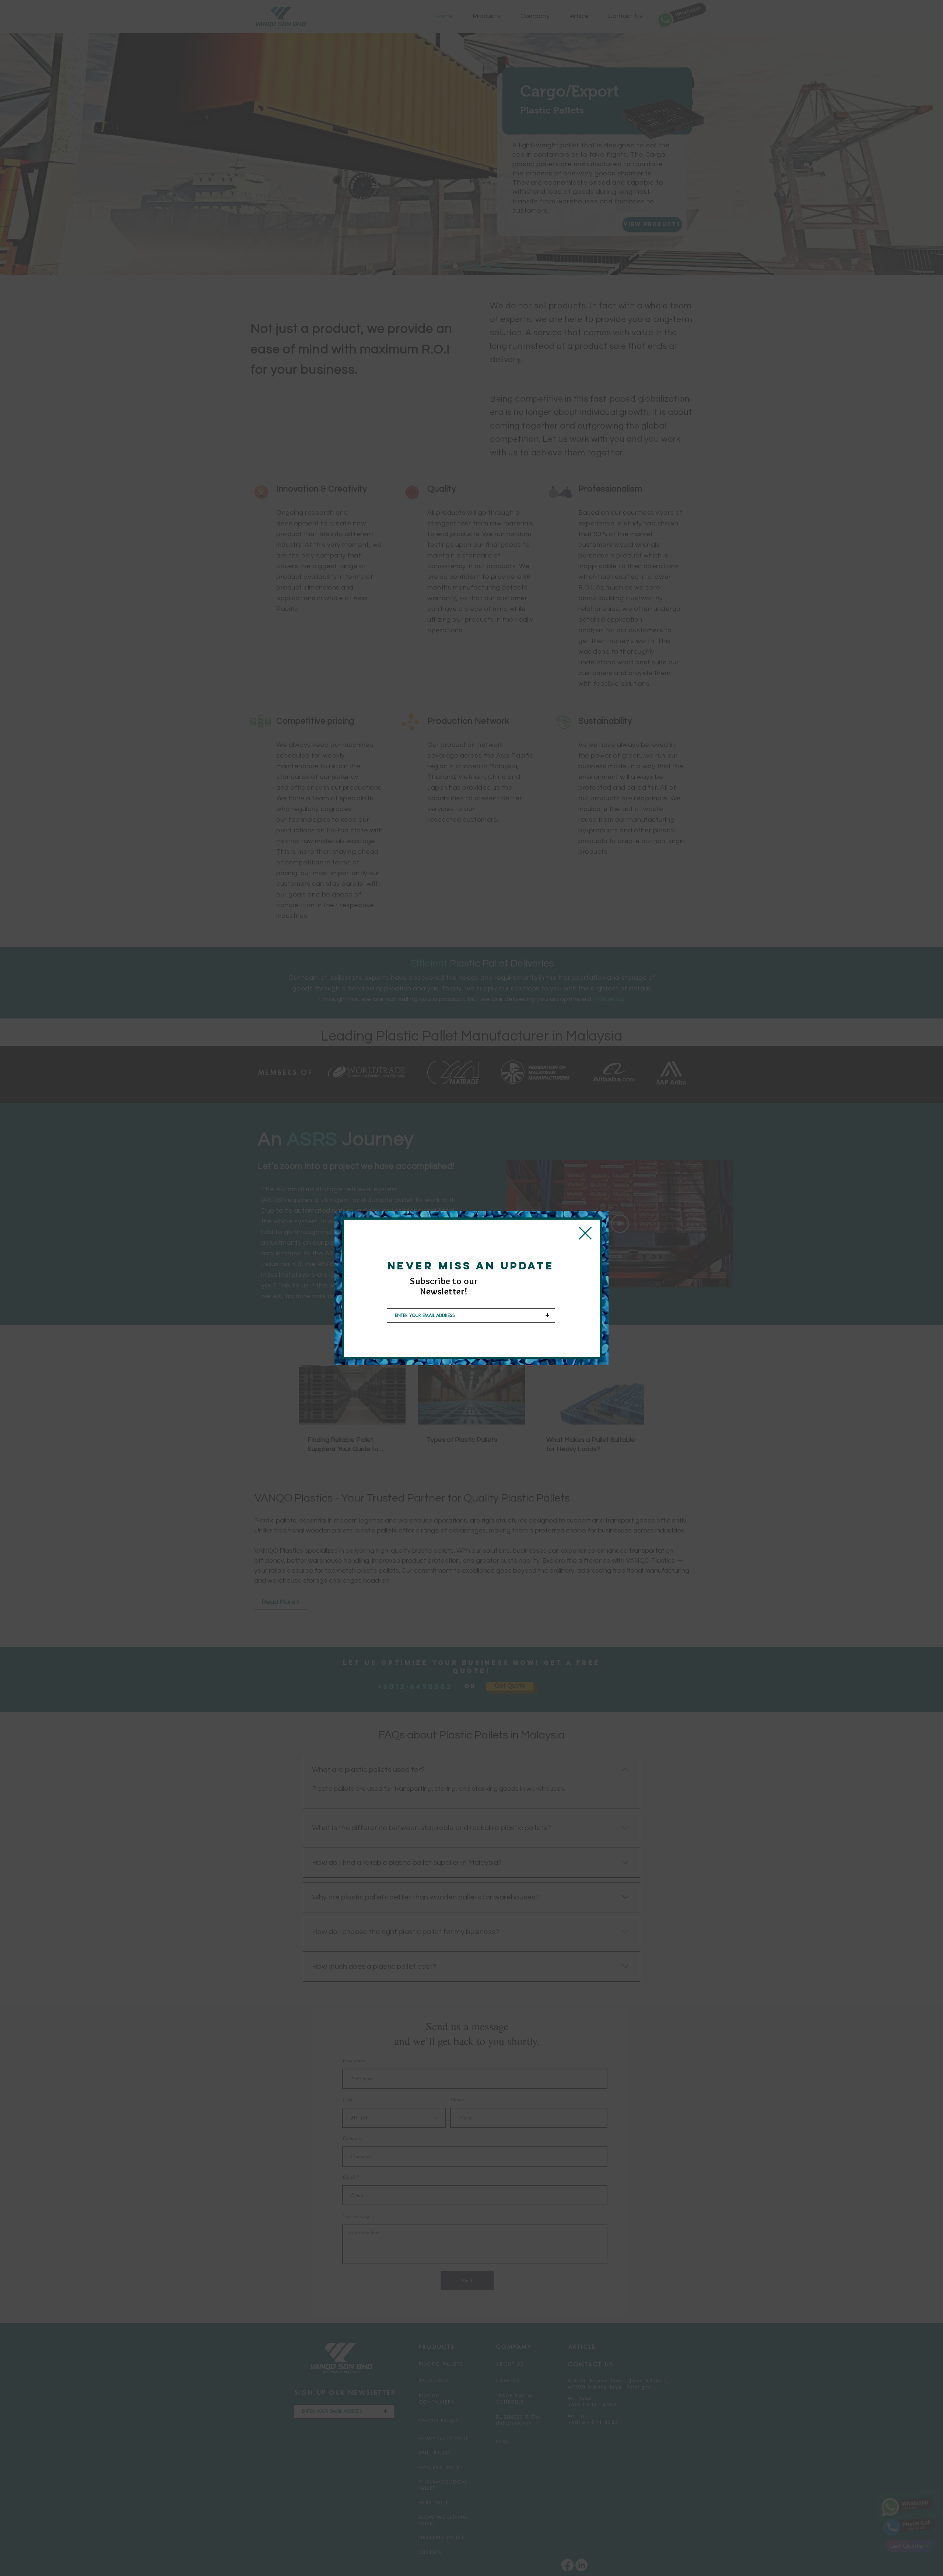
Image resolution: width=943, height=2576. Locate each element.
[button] (585, 1233)
